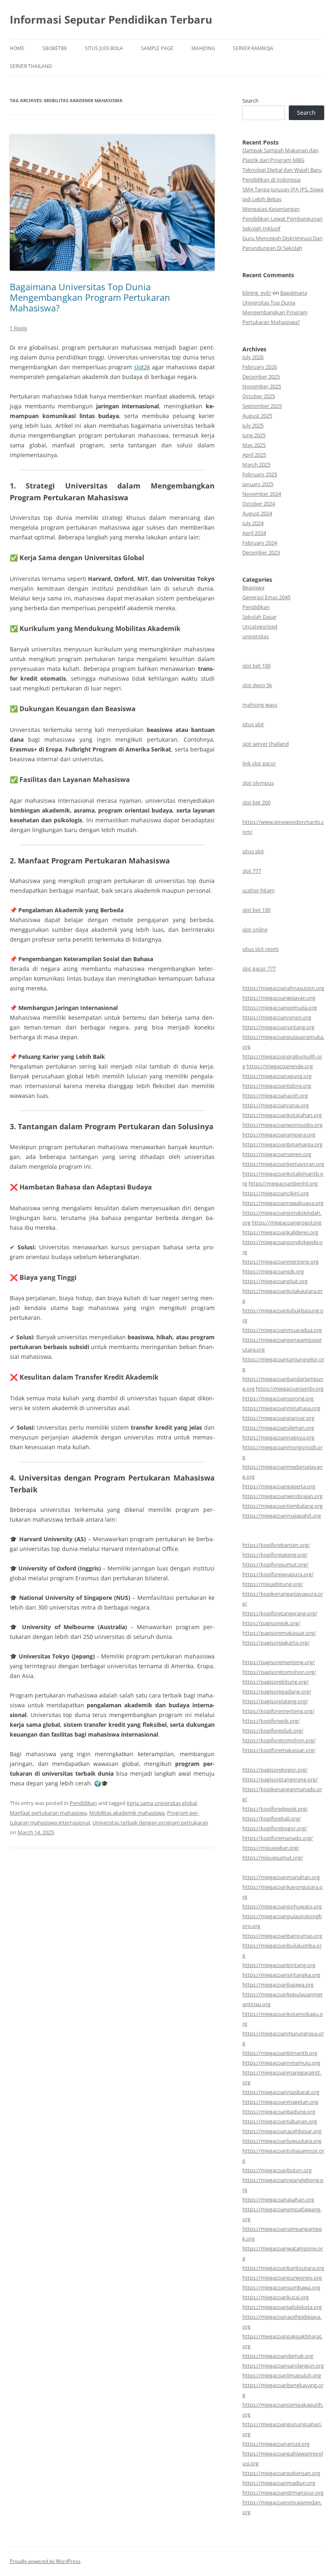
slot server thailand (266, 744)
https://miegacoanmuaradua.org (282, 1330)
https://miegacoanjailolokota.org (282, 2307)
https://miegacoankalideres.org (280, 1232)
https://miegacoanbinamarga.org (282, 1144)
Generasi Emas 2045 (266, 597)
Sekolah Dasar (259, 617)
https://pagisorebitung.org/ (276, 1682)
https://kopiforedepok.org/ (275, 1809)
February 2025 (260, 474)
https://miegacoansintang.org (278, 1027)
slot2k (142, 367)
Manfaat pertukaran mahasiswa (48, 1813)
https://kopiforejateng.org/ (275, 1555)
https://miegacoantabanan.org (280, 2121)
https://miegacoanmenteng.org (280, 1262)
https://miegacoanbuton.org (277, 2170)
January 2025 (258, 484)
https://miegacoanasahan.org (278, 2199)
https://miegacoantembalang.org (282, 1506)
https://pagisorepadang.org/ (277, 1691)
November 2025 (262, 386)
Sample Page (157, 48)
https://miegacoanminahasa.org (281, 1408)
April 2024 (254, 533)
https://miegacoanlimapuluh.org (282, 2375)
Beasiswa (253, 587)
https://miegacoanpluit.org (275, 1281)
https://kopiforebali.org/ (272, 1818)
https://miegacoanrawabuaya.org (283, 1203)
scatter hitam (258, 890)
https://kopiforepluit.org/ (273, 1730)
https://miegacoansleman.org (278, 1428)
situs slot (253, 724)
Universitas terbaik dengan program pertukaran (150, 1822)
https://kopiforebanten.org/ (276, 1545)
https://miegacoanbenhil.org (283, 1183)
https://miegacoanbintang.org (279, 1965)
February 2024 (260, 543)
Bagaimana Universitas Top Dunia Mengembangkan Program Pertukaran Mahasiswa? (90, 297)
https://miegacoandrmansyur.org (283, 2493)
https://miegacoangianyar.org (278, 1418)
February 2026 (260, 367)
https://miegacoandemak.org (278, 2356)
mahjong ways (260, 705)
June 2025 (254, 435)
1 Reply (19, 328)
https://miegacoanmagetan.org (280, 2102)
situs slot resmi (260, 949)
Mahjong (203, 48)
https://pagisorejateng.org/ (275, 1701)
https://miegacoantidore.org (277, 1086)
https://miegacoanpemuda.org (280, 1008)
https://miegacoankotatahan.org (282, 1115)
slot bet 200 (256, 802)
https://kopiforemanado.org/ (278, 1838)
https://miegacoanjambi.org (290, 1389)
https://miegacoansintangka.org (281, 1975)
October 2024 (259, 504)
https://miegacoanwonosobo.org (282, 1125)
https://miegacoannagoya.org (278, 1437)
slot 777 (252, 871)
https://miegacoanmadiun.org (279, 2483)
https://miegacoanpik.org (273, 1271)
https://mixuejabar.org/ (271, 1848)
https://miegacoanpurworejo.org (282, 2278)
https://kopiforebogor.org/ (275, 1828)
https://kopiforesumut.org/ (275, 1564)
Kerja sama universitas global (162, 1803)
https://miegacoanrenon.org (277, 1017)
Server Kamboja (253, 48)
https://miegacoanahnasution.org (283, 988)
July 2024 (253, 523)
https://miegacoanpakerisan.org (281, 2473)
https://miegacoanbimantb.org (280, 2053)
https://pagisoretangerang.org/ (280, 1779)
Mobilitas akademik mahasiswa (127, 1813)
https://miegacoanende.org (280, 1066)
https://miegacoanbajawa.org (278, 1985)
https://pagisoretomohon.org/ (279, 1672)
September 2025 (262, 406)
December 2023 (261, 552)
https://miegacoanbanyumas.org (282, 1936)
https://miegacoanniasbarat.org (281, 2092)
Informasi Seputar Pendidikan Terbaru (111, 20)
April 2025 (254, 455)
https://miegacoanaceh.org (275, 1095)
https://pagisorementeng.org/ (279, 1662)
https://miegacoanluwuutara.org (282, 2141)
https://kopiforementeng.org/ (278, 1711)
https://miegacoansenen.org (277, 1154)
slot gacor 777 (259, 968)
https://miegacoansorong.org (278, 1398)
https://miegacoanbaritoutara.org (283, 2268)
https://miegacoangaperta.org (279, 1486)
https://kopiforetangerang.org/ (280, 1613)
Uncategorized (260, 626)
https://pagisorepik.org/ (271, 1623)
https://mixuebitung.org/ (273, 1584)
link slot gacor (259, 763)
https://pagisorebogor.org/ (275, 1770)
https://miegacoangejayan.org (279, 998)
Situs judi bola (104, 48)
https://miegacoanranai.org (276, 1105)
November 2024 (262, 494)
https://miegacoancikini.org (276, 1193)
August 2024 (257, 513)
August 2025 (257, 416)
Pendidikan (83, 1803)
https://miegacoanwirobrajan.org (282, 1496)
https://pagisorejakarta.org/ (276, 1643)
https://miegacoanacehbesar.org (282, 2131)
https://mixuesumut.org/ (273, 1858)
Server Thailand (31, 66)
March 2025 (256, 464)
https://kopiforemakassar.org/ (279, 1750)
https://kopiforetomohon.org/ (279, 1740)
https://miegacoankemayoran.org (283, 1164)
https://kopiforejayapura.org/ (278, 1574)
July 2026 (253, 357)
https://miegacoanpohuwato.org (282, 1906)
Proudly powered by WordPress (45, 2561)
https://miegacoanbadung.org (279, 2112)
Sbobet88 (55, 48)
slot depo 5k (257, 685)
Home (17, 48)
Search (250, 101)
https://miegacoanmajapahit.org (282, 1516)
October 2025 (259, 396)
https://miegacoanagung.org (277, 1076)
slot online (255, 929)
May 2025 (254, 445)
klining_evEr (257, 293)
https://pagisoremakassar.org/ (279, 1633)
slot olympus (258, 783)
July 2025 (253, 425)
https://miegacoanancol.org (276, 2444)
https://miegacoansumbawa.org (281, 2287)
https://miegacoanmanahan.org (281, 1877)
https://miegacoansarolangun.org (283, 2366)
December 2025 (261, 377)
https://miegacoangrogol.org (287, 1222)
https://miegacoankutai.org (276, 2297)
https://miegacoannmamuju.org (281, 2063)
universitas (256, 636)
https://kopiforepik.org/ (271, 1721)
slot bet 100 (256, 666)
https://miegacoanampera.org (279, 1135)
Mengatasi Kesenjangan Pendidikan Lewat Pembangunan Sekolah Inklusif (282, 219)
